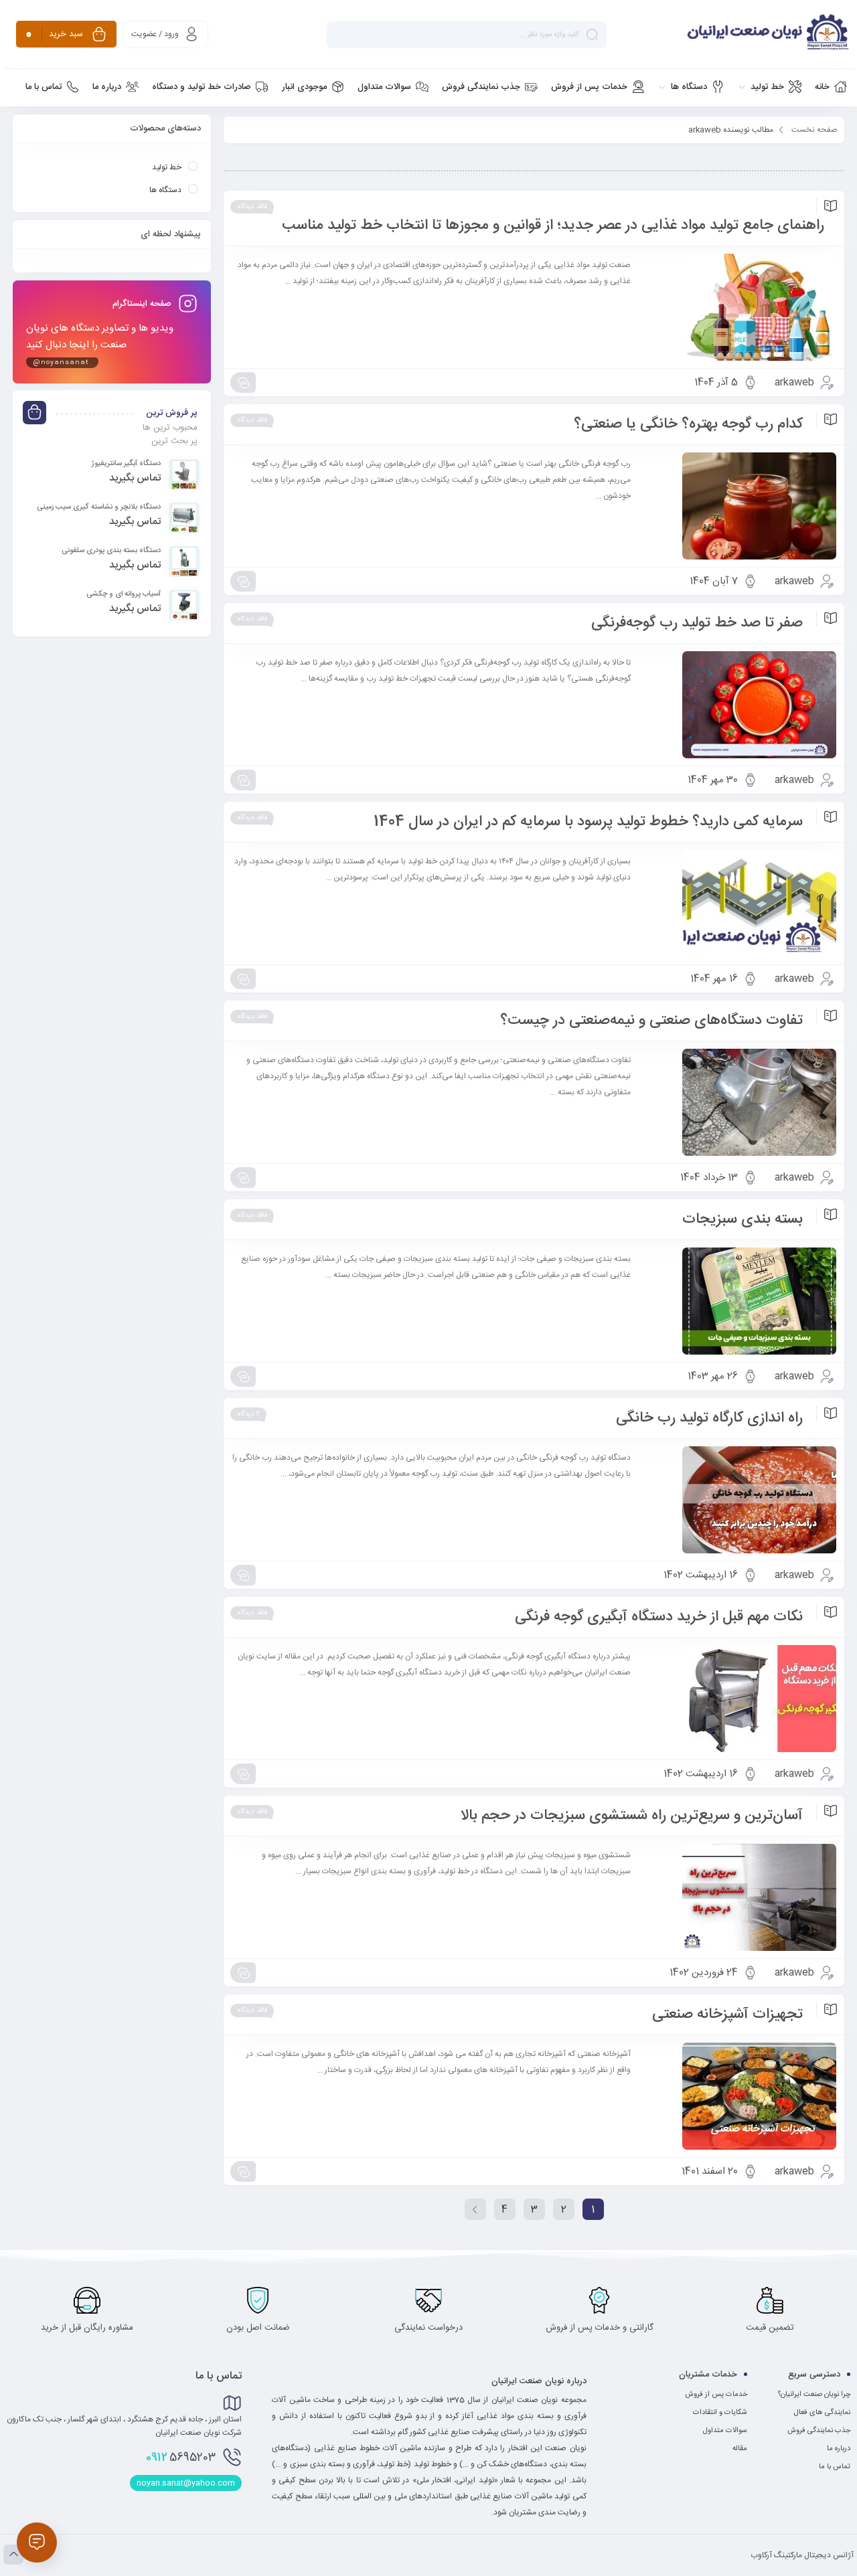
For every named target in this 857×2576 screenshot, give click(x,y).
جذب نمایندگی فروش (819, 2431)
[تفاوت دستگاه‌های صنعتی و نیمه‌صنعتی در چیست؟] (740, 1102)
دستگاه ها (165, 190)
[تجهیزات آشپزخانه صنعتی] (740, 2096)
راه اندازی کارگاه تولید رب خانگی (709, 1418)
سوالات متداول (725, 2431)
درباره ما (839, 2449)
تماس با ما (835, 2467)
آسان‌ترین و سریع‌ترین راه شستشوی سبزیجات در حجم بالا (632, 1816)
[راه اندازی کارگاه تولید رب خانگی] (740, 1500)
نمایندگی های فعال (822, 2413)
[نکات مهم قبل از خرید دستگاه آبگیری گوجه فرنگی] (740, 1699)
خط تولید (167, 167)
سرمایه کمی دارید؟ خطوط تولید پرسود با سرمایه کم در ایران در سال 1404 (588, 822)
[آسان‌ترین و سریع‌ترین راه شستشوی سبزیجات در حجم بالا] (740, 1897)
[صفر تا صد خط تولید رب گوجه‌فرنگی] (740, 705)
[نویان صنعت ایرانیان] (735, 34)
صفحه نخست (814, 130)
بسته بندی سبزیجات (743, 1219)
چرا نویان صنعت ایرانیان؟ (814, 2395)
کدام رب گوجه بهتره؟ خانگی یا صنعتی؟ (688, 424)
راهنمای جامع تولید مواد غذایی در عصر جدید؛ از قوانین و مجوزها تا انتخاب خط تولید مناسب (553, 226)
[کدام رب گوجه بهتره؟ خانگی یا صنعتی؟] (740, 506)
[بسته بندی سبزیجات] (740, 1301)
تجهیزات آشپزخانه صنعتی (727, 2014)
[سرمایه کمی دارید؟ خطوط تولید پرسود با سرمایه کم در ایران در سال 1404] (740, 904)
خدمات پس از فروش (716, 2395)
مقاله (740, 2449)
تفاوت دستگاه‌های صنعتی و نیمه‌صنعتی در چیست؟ (651, 1021)
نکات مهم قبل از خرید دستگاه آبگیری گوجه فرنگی (659, 1617)
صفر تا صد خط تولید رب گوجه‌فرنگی (697, 623)
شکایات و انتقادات (720, 2413)
